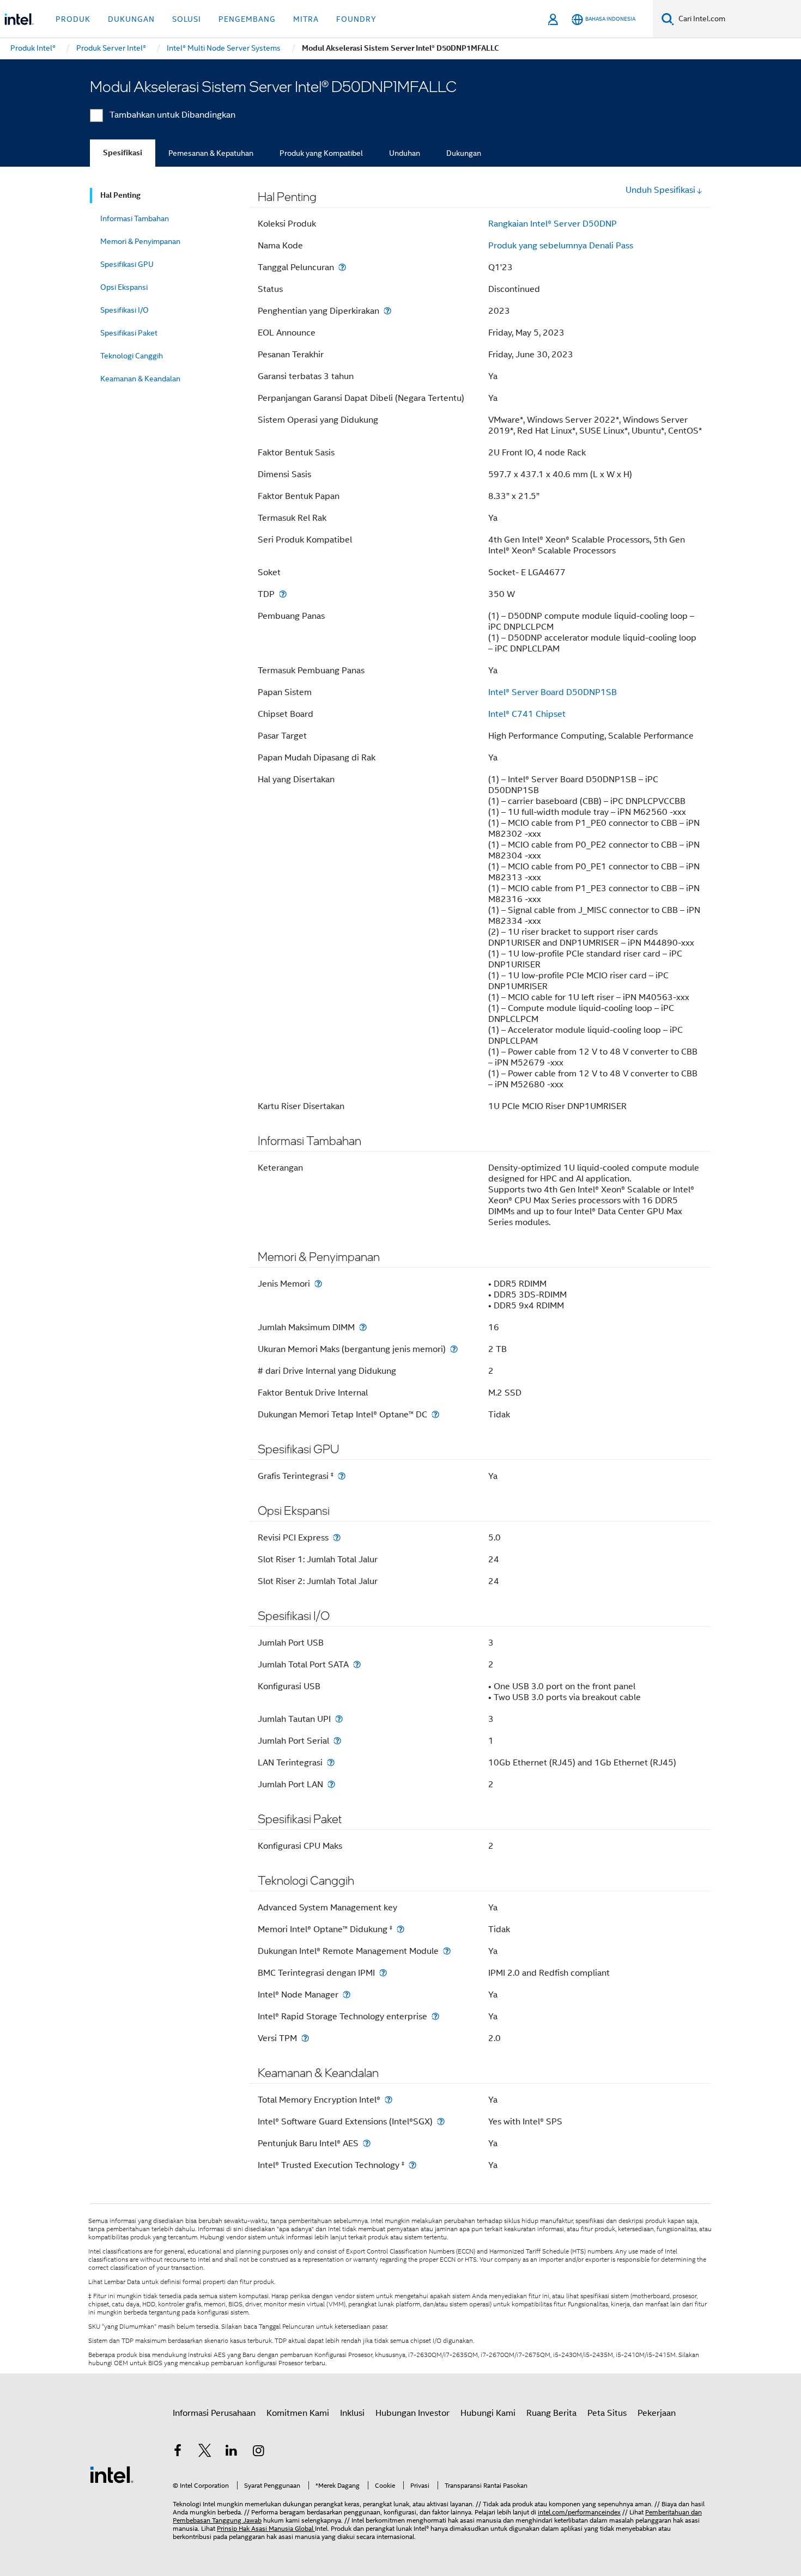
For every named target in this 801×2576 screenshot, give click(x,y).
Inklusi (352, 2413)
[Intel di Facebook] (178, 2452)
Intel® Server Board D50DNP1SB (553, 692)
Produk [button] (73, 19)
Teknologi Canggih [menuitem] (132, 356)
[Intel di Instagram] (259, 2452)
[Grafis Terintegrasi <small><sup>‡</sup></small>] (342, 1476)
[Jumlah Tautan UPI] (339, 1719)
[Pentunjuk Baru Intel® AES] (367, 2143)
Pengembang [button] (247, 19)
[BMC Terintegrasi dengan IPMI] (383, 1973)
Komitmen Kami (298, 2413)
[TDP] (283, 594)
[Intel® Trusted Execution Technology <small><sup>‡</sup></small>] (412, 2165)
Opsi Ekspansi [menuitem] (124, 287)
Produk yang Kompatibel (321, 153)
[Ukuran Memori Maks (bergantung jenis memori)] (454, 1349)
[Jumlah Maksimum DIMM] (363, 1327)
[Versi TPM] (305, 2038)
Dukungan (464, 153)
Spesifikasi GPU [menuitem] (127, 264)
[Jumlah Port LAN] (331, 1784)
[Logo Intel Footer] (112, 2474)
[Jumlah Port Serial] (337, 1741)
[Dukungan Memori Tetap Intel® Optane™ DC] (435, 1414)
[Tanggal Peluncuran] (342, 267)
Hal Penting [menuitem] (120, 195)
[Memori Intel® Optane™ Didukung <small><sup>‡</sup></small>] (400, 1929)
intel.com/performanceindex (579, 2512)
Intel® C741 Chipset (527, 714)
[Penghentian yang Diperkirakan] (387, 311)
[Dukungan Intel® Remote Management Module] (447, 1951)
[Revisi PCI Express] (337, 1537)
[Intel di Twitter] (205, 2452)
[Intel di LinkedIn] (232, 2452)
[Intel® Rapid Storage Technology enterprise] (435, 2016)
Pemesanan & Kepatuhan (211, 153)
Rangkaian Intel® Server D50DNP (553, 224)
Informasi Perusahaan (214, 2413)
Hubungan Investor (412, 2413)
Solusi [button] (187, 19)
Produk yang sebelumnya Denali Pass (561, 246)
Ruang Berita (551, 2413)
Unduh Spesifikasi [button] (660, 190)
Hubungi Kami (488, 2413)
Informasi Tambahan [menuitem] (135, 218)
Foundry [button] (356, 19)
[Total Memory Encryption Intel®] (389, 2100)
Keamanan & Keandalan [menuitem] (140, 379)
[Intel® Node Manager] (347, 1995)
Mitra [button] (306, 19)
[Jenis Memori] (318, 1284)
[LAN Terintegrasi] (331, 1762)
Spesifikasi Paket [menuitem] (129, 333)
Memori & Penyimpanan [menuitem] (140, 241)
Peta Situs (607, 2413)
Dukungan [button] (131, 19)
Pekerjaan (657, 2413)
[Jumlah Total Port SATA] (357, 1664)
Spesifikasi (123, 153)
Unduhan (405, 153)
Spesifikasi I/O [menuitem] (125, 310)
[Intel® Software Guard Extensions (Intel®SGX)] (441, 2121)
